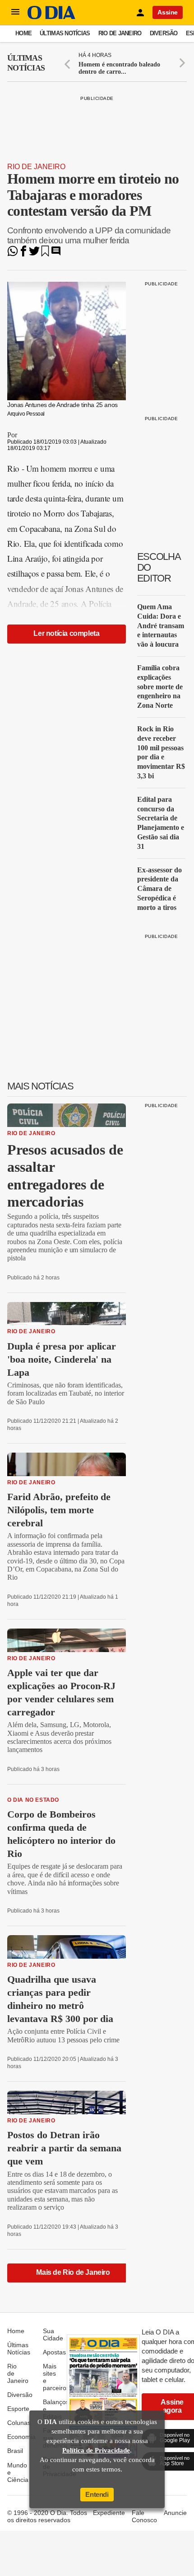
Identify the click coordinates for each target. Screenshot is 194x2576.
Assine (168, 12)
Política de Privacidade (96, 2450)
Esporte (18, 2409)
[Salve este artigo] (45, 254)
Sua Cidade (53, 2334)
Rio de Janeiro (120, 33)
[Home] (51, 17)
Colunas (19, 2423)
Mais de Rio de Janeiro (73, 2272)
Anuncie (175, 2513)
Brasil (15, 2451)
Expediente (109, 2513)
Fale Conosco (144, 2516)
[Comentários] (56, 254)
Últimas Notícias (65, 33)
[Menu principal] (15, 12)
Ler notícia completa (66, 633)
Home (23, 33)
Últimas (26, 63)
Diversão (164, 33)
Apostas (54, 2352)
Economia (21, 2437)
